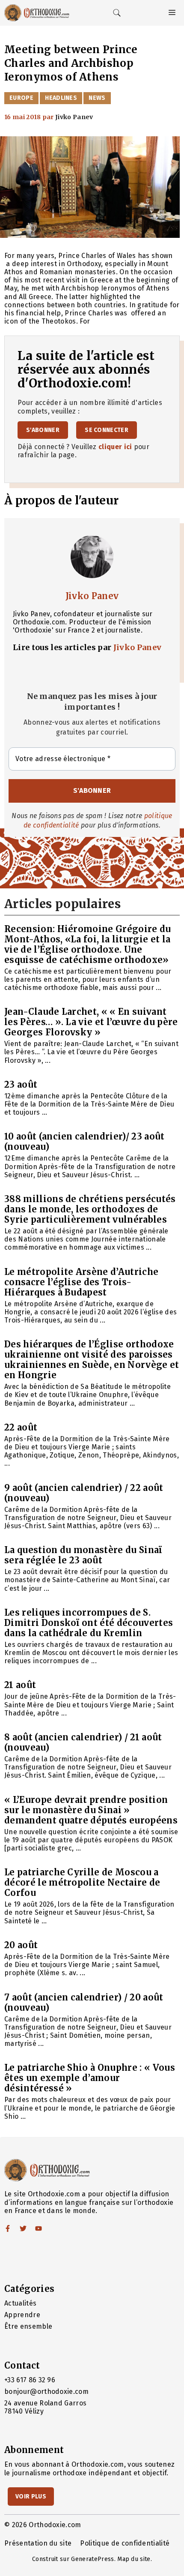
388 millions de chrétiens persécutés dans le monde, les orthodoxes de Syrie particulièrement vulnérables (90, 1209)
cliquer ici (115, 447)
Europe (21, 98)
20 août (21, 1945)
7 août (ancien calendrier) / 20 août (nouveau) (84, 2002)
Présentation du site (38, 2543)
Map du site (134, 2559)
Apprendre (22, 2315)
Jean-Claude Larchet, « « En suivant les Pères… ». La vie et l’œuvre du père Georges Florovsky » (91, 1022)
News (97, 98)
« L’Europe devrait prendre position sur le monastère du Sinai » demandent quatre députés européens (91, 1810)
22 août (21, 1427)
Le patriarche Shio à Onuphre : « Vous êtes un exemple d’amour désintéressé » (90, 2078)
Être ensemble (28, 2326)
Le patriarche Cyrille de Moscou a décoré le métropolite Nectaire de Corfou (82, 1882)
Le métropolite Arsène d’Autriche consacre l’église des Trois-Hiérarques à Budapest (81, 1282)
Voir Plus (31, 2497)
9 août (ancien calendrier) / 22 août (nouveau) (84, 1493)
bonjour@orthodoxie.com (46, 2392)
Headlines (61, 98)
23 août (21, 1084)
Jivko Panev (92, 596)
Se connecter (107, 430)
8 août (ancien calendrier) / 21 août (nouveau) (83, 1742)
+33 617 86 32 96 (30, 2380)
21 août (20, 1685)
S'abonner (43, 430)
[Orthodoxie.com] (37, 13)
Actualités (20, 2303)
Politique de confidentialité (125, 2543)
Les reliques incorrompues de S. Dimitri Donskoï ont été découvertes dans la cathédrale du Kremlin (89, 1623)
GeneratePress (92, 2559)
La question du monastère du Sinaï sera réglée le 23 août (83, 1555)
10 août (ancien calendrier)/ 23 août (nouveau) (85, 1141)
